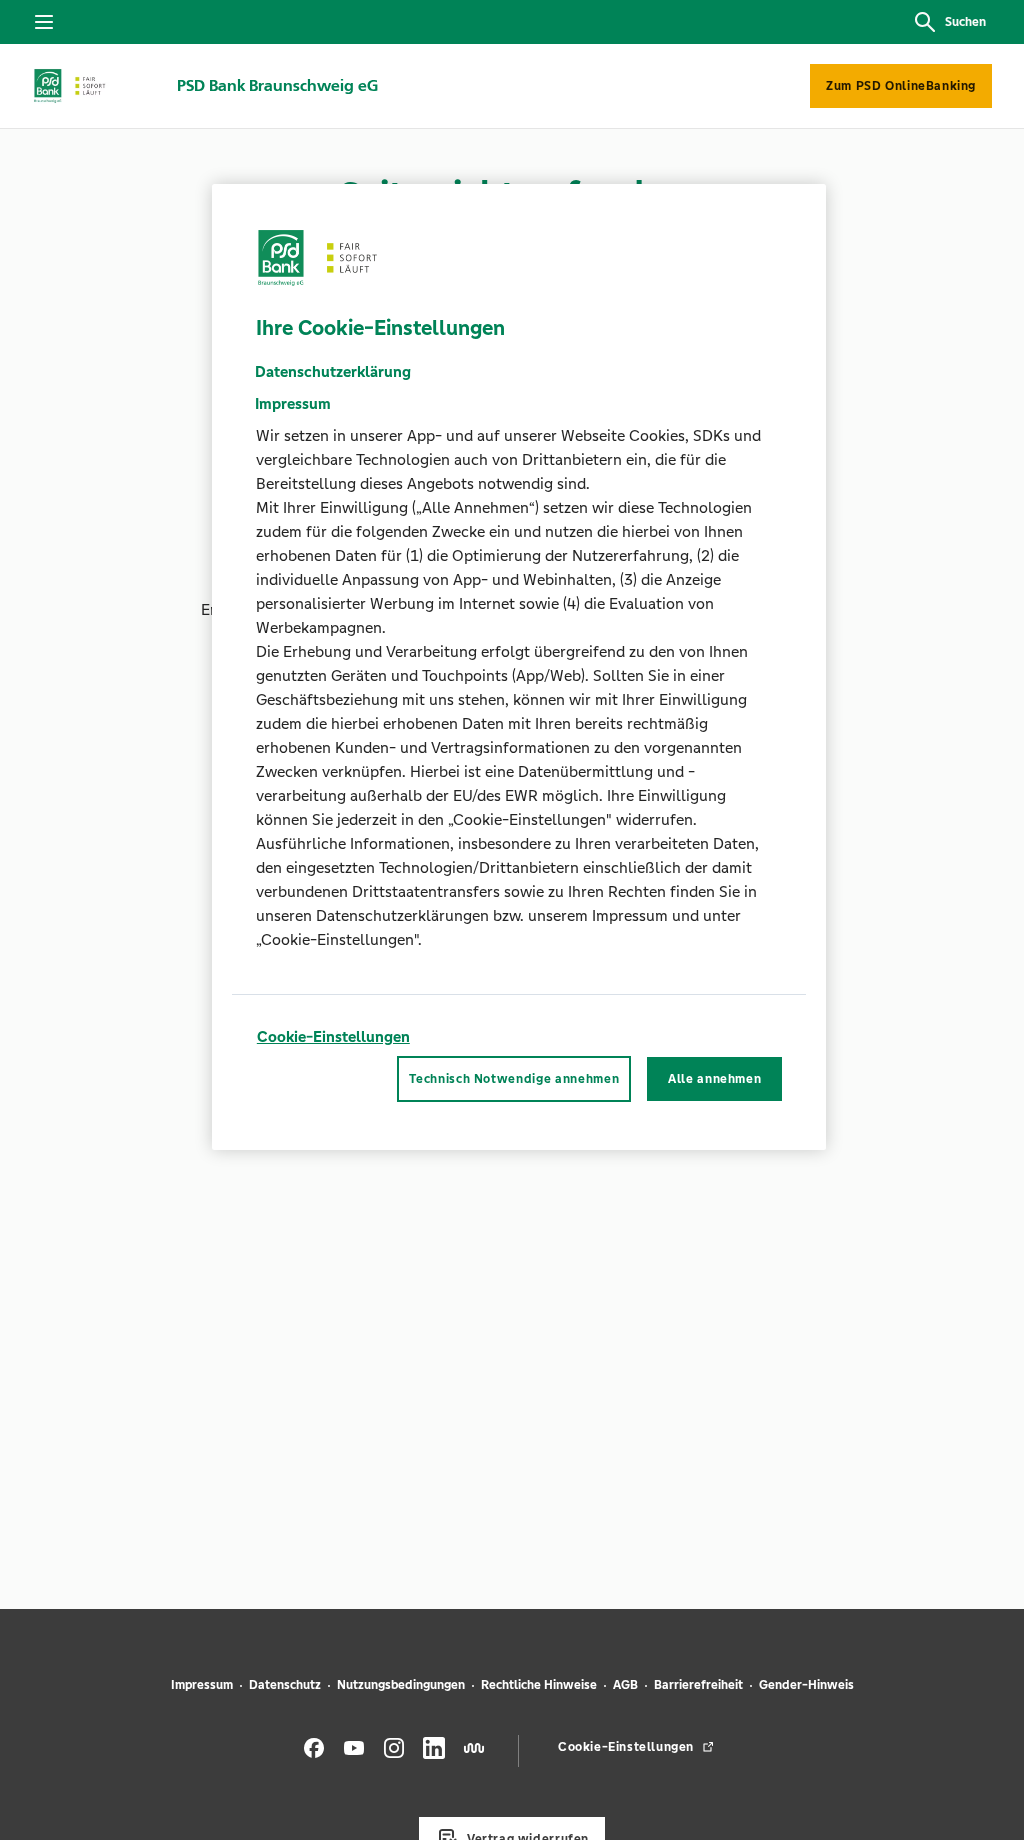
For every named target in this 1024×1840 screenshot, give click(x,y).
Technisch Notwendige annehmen (514, 1079)
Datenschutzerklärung (333, 371)
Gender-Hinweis (806, 1685)
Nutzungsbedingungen (401, 1685)
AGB (625, 1685)
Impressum (202, 1685)
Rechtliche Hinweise (539, 1685)
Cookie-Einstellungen (333, 1036)
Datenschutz (285, 1685)
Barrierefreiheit (698, 1685)
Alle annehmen (714, 1079)
